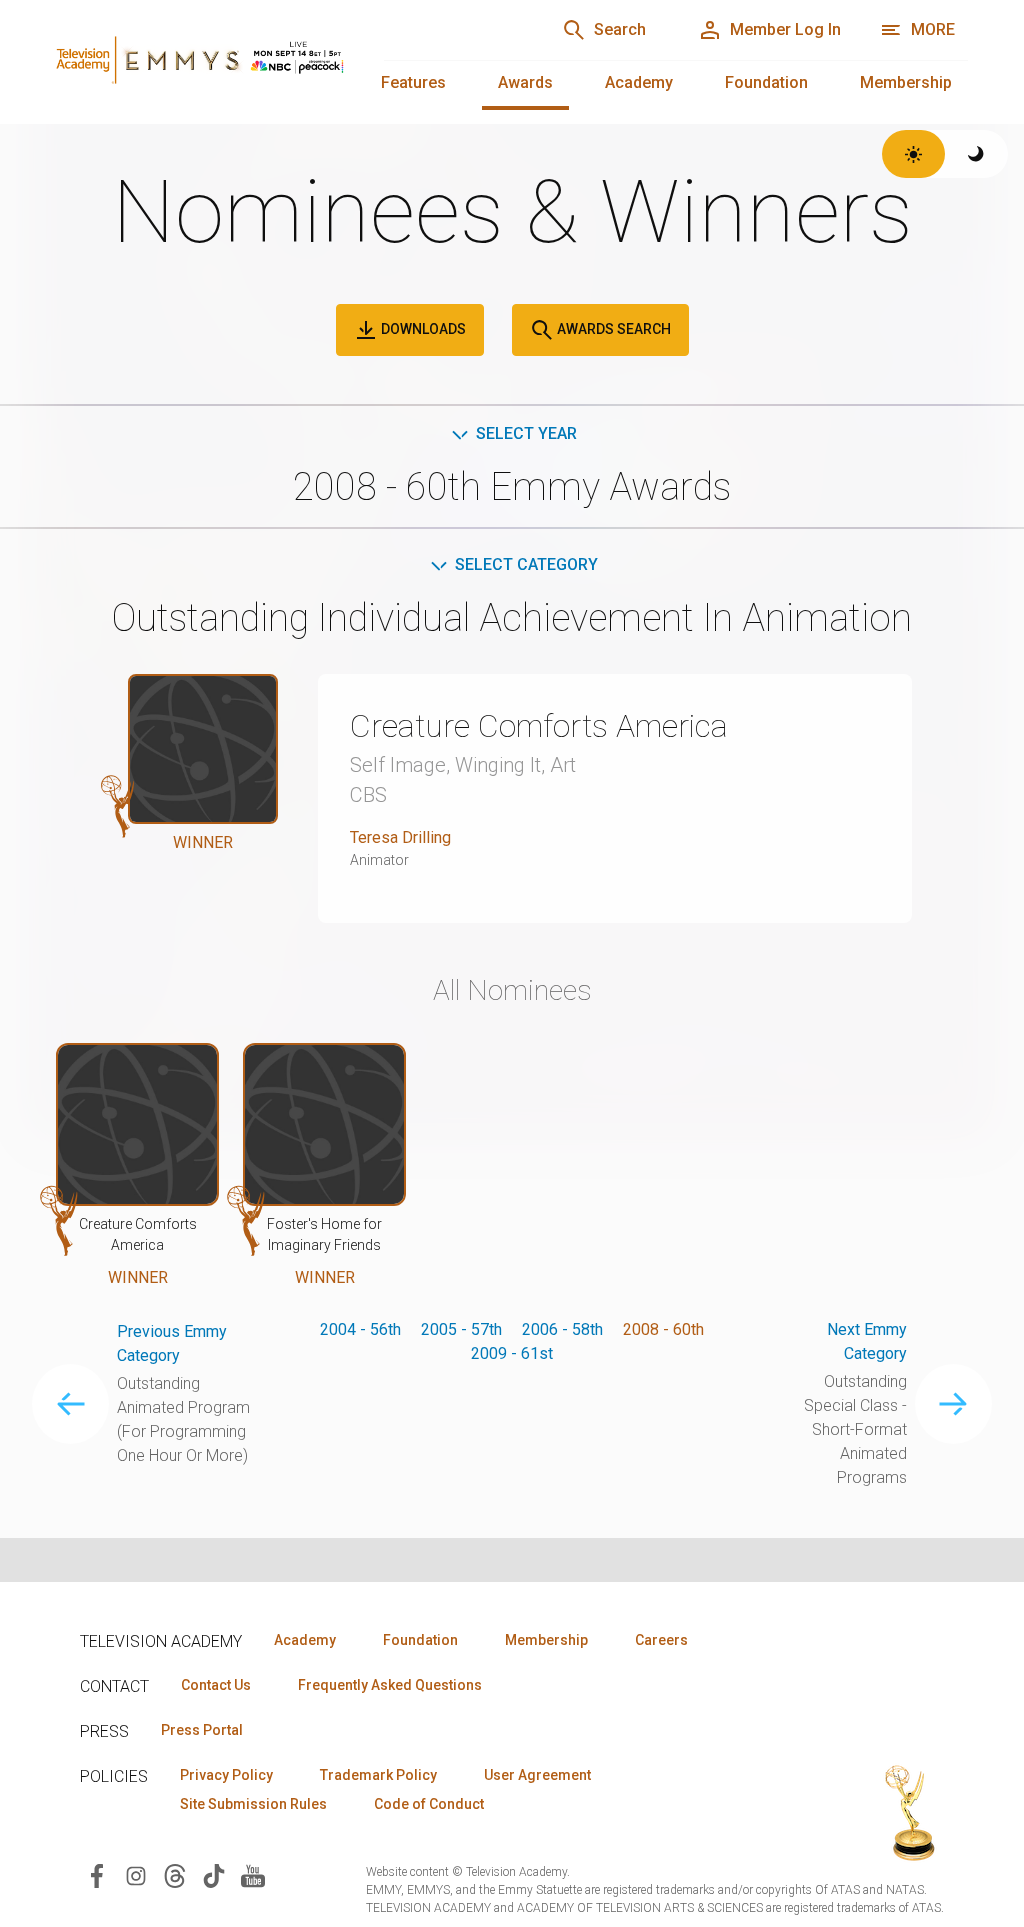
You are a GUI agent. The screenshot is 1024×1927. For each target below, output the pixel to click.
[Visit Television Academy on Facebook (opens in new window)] (97, 1874)
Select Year (526, 433)
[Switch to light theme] (913, 154)
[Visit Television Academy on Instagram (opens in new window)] (136, 1874)
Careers (661, 1640)
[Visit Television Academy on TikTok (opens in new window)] (214, 1874)
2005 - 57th (461, 1329)
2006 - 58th (562, 1329)
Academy (639, 82)
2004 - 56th (360, 1329)
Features (413, 82)
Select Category (526, 564)
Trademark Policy (378, 1775)
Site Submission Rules (253, 1804)
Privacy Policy (226, 1775)
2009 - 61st (512, 1353)
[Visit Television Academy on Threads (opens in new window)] (175, 1874)
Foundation (766, 82)
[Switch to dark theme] (976, 154)
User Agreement (537, 1775)
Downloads (422, 329)
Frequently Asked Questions (390, 1685)
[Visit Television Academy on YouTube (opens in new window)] (253, 1874)
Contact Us (216, 1685)
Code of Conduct (429, 1804)
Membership (906, 82)
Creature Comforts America (539, 726)
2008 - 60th (663, 1329)
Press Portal (202, 1730)
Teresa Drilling (400, 837)
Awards (525, 82)
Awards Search (612, 329)
